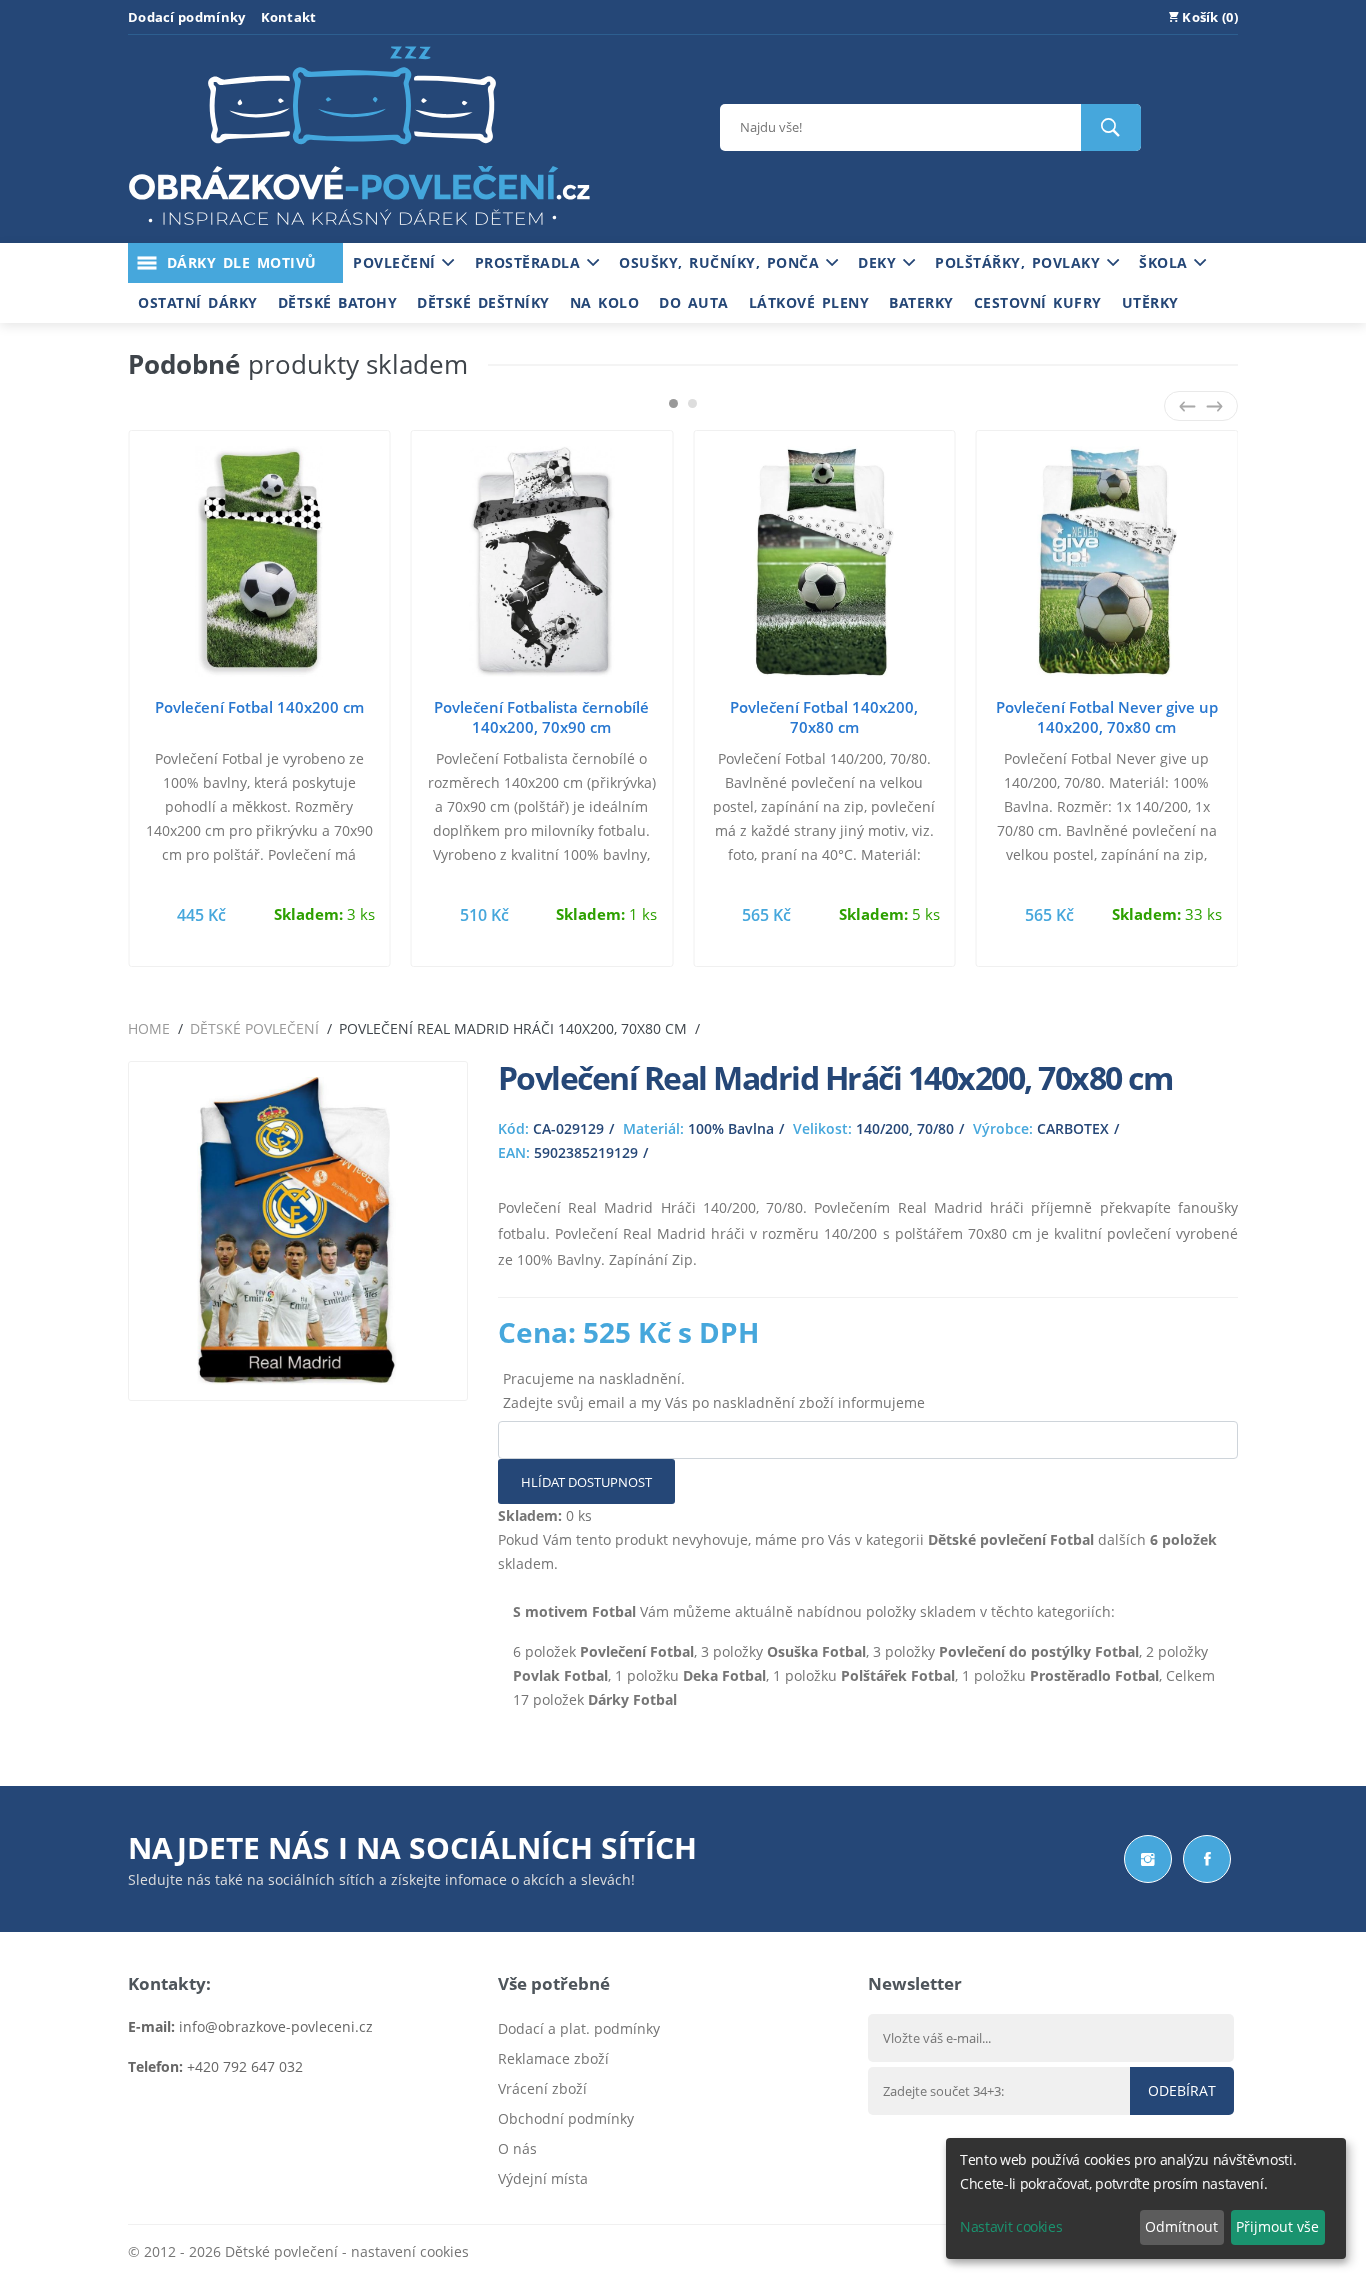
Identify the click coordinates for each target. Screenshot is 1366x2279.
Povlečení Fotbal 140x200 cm (259, 707)
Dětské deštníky (483, 302)
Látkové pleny (809, 302)
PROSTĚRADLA (531, 262)
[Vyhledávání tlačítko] (1111, 127)
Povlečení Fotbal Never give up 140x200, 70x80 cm (1107, 717)
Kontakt (289, 17)
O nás (517, 2148)
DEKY (880, 262)
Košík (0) (1208, 17)
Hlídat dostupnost (586, 1482)
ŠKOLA (1166, 262)
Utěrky (1150, 302)
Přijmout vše (1277, 2226)
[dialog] (1146, 2198)
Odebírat (1182, 2090)
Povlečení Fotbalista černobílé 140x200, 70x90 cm (541, 717)
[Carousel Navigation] (1201, 405)
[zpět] (1187, 405)
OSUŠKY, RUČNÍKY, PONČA (722, 262)
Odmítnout (1181, 2226)
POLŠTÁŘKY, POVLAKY (1021, 262)
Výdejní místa (543, 2178)
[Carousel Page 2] (692, 403)
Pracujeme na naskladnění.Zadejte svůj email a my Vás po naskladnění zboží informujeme (714, 1390)
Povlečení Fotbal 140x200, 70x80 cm (824, 717)
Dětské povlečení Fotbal (1011, 1539)
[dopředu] (1214, 405)
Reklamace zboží (553, 2058)
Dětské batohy (338, 302)
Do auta (694, 302)
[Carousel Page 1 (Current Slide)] (673, 403)
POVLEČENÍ (397, 262)
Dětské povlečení (254, 1028)
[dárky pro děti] (359, 230)
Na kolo (605, 302)
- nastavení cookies (403, 2251)
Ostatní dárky (198, 302)
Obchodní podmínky (566, 2118)
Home (149, 1028)
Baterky (921, 302)
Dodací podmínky (187, 17)
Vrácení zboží (542, 2088)
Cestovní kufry (1038, 302)
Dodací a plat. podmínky (579, 2028)
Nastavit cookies (1011, 2226)
